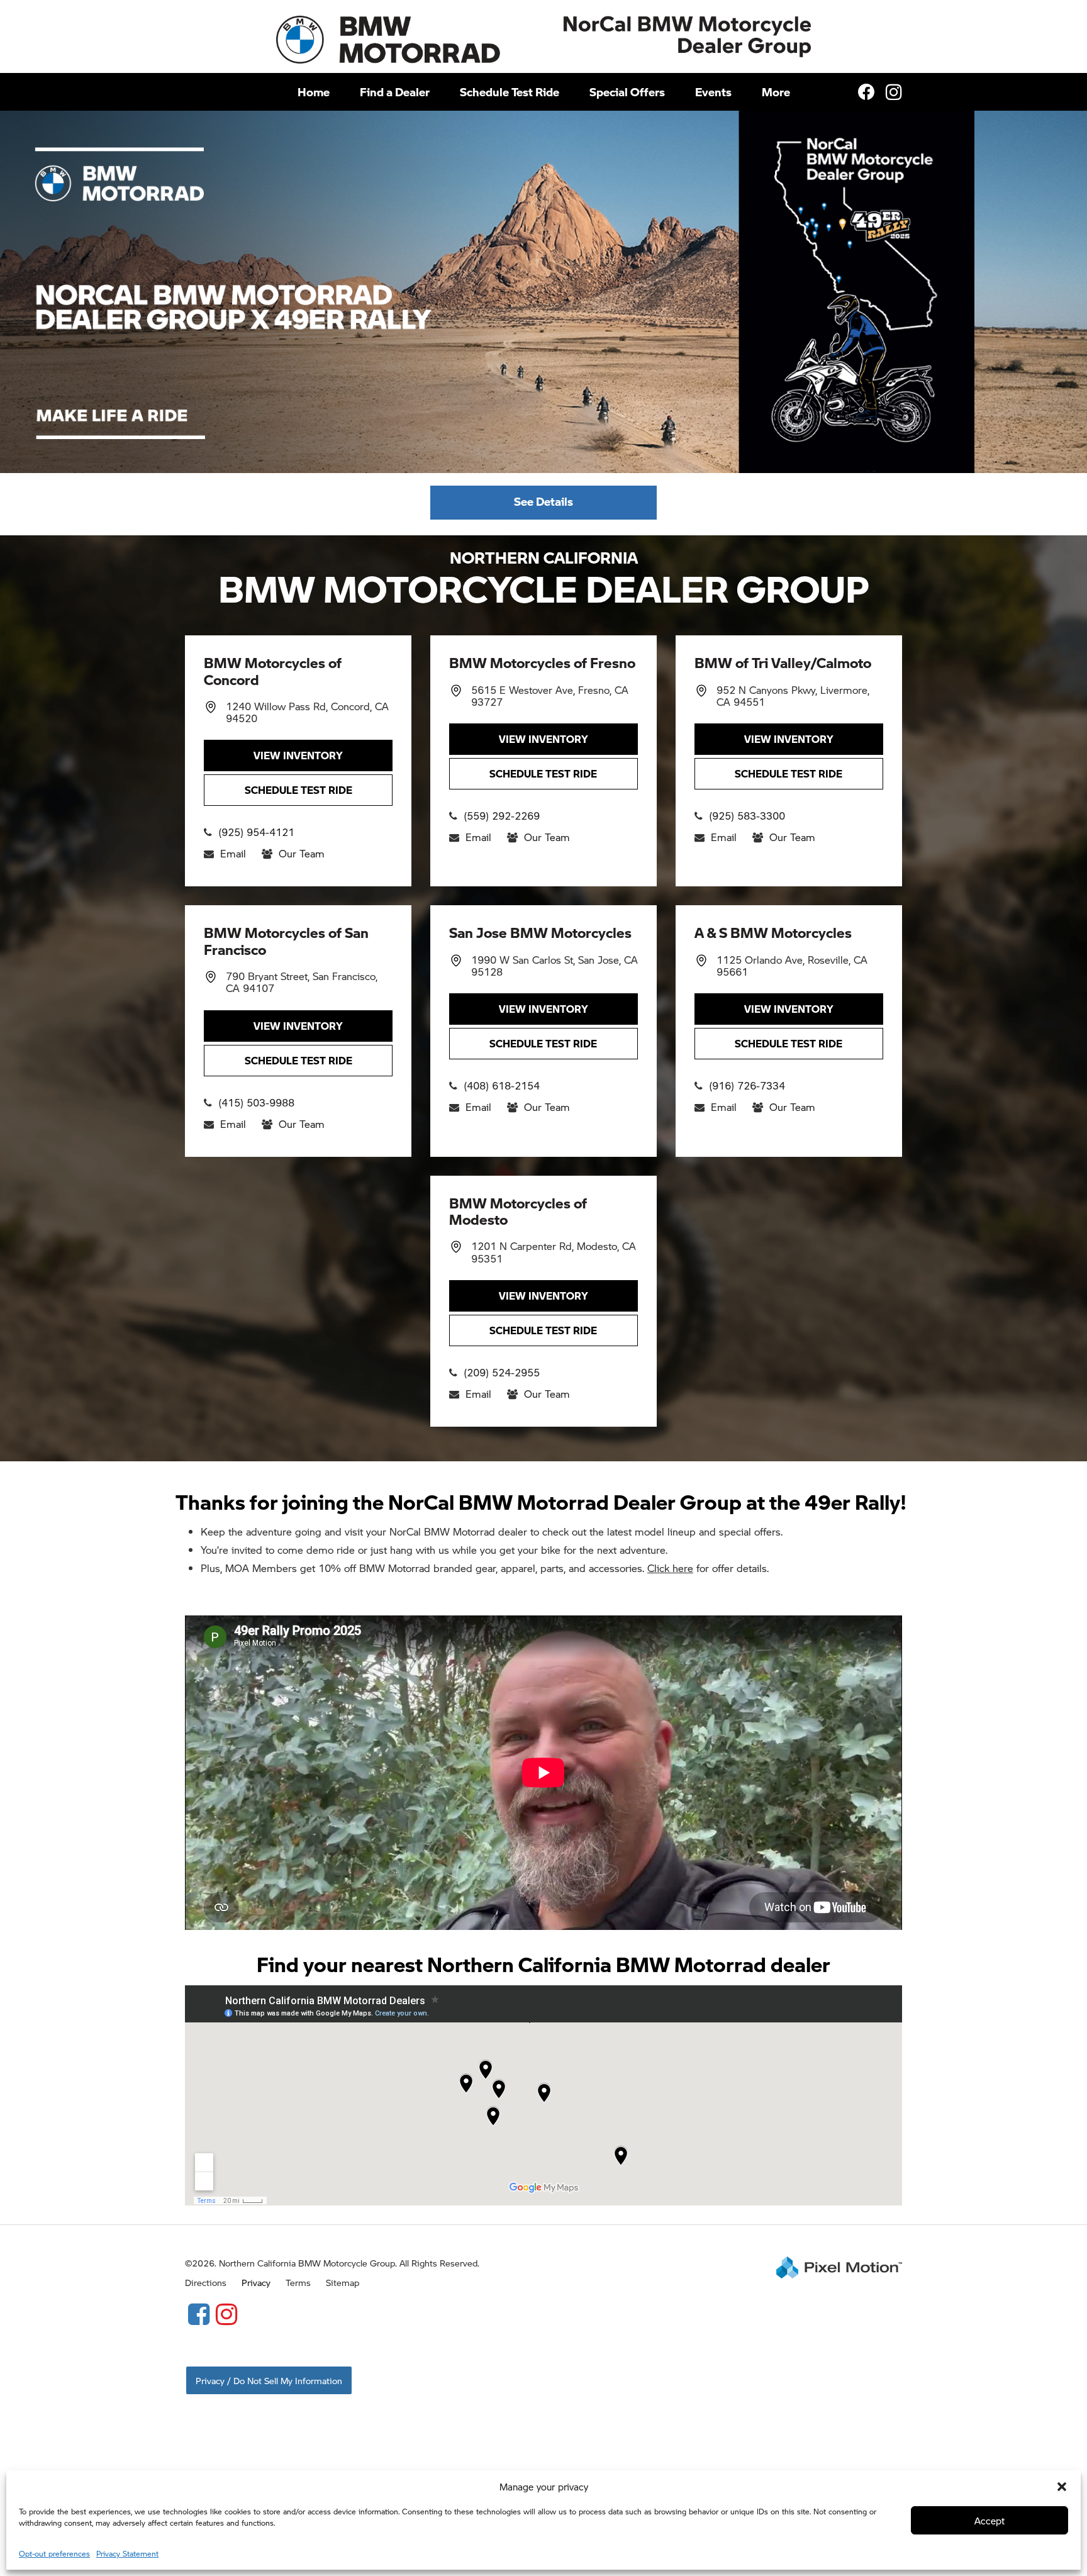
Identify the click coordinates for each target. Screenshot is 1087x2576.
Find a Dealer (395, 92)
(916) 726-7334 (747, 1085)
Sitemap (343, 2282)
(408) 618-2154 (502, 1085)
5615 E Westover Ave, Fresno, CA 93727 (550, 696)
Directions (206, 2282)
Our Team (302, 853)
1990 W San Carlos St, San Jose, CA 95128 (555, 966)
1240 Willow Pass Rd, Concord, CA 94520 (307, 712)
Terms (298, 2282)
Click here (670, 1568)
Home (314, 92)
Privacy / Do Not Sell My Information (269, 2380)
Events (713, 92)
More (776, 92)
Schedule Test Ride (510, 92)
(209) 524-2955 (502, 1372)
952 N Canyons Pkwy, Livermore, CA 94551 (793, 696)
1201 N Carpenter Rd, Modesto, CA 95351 (554, 1252)
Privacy (256, 2282)
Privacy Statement (127, 2554)
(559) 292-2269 (502, 816)
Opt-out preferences (54, 2554)
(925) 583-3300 (747, 816)
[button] (1062, 2487)
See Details (543, 501)
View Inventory (298, 755)
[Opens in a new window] (199, 2313)
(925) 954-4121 (256, 832)
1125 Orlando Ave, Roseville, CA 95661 (792, 966)
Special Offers (627, 92)
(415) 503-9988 (256, 1102)
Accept (989, 2520)
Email (233, 853)
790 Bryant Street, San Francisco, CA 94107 (302, 982)
